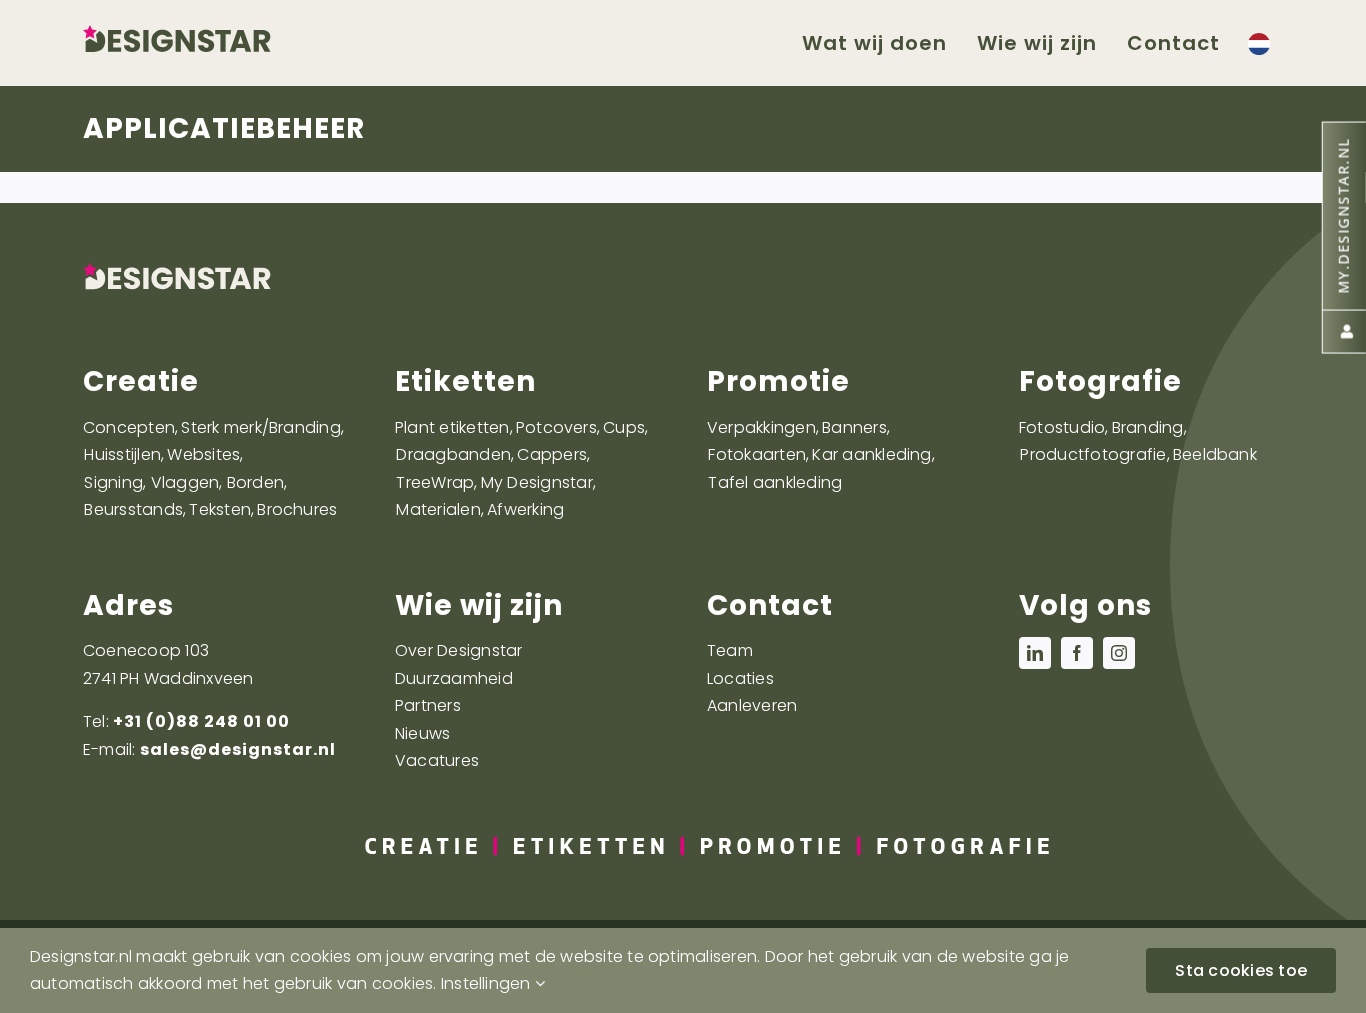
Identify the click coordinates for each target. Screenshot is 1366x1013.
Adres (128, 605)
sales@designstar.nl (238, 749)
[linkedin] (1035, 653)
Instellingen (488, 983)
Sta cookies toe (1241, 970)
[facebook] (1077, 653)
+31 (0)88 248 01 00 (201, 721)
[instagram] (1119, 653)
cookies (403, 983)
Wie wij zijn (479, 605)
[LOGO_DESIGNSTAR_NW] (208, 32)
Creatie (141, 381)
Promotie (778, 381)
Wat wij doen (874, 43)
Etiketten (465, 381)
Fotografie (1100, 381)
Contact (770, 605)
